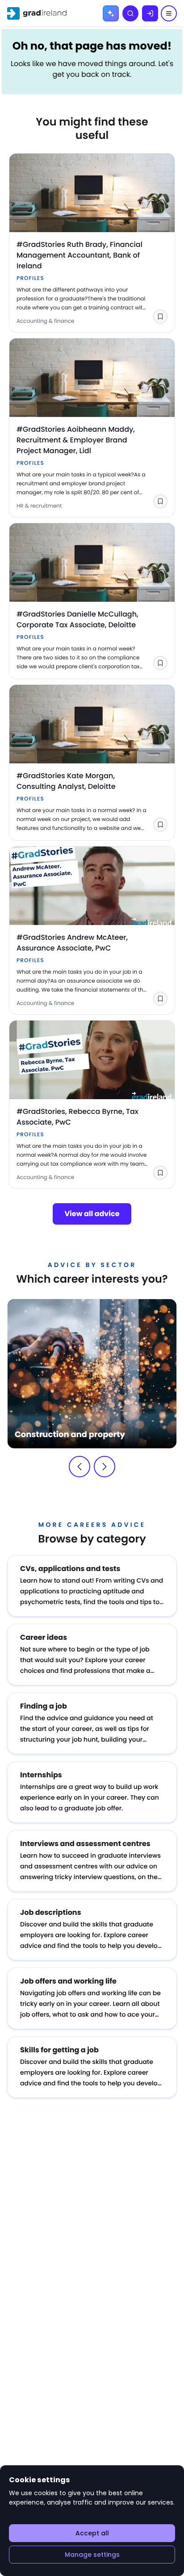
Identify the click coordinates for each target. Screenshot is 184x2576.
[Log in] (150, 13)
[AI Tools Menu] (111, 13)
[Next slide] (105, 1467)
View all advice (92, 1214)
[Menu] (169, 13)
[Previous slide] (79, 1467)
